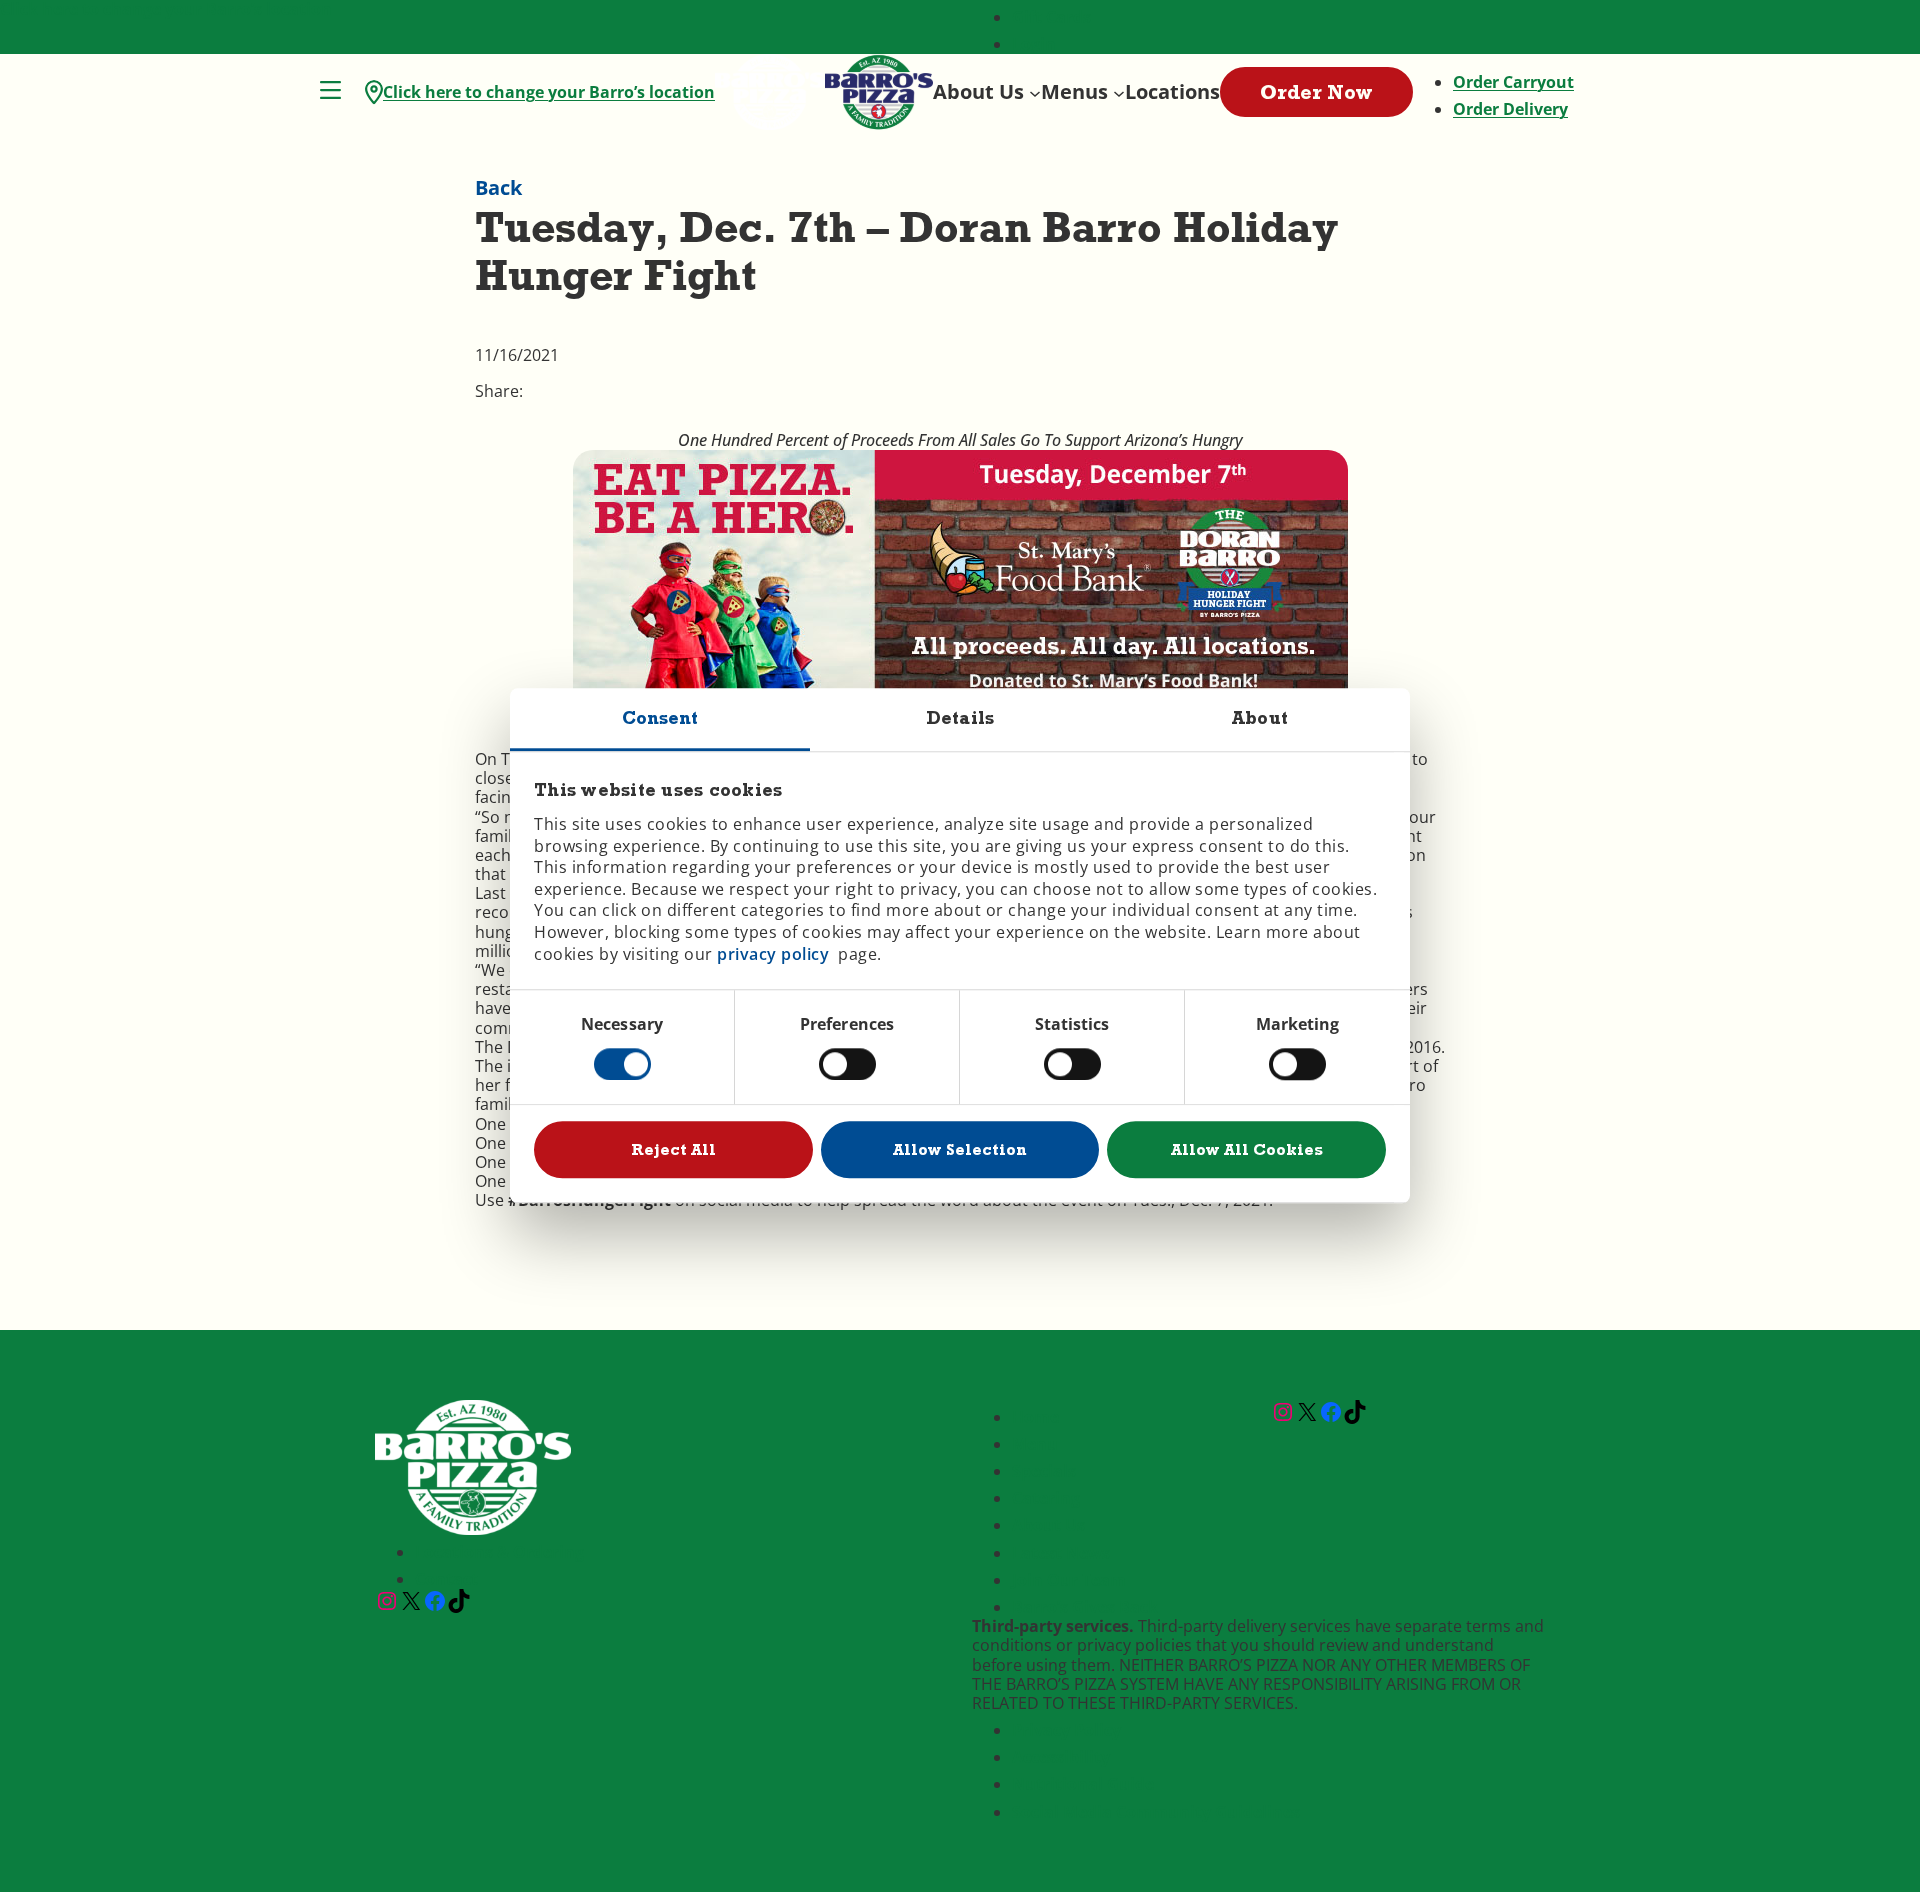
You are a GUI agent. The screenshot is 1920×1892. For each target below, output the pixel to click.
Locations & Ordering (499, 1552)
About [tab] (1260, 717)
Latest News (1061, 1553)
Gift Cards (1051, 17)
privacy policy (773, 954)
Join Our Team (1069, 1580)
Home (1035, 1417)
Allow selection (960, 1149)
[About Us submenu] (1035, 92)
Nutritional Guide (1083, 1784)
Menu (1035, 1444)
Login (1034, 44)
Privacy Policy (1066, 1730)
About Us (1048, 1525)
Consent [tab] (660, 717)
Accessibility (1061, 1757)
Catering (1046, 1498)
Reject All (673, 1149)
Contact (446, 1579)
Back (498, 187)
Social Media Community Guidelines (1156, 1812)
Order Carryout (1513, 82)
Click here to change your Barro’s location (549, 92)
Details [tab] (960, 717)
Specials (1044, 1471)
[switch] (847, 1064)
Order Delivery (1510, 109)
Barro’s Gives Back (1085, 1607)
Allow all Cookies (1247, 1149)
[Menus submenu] (1119, 92)
